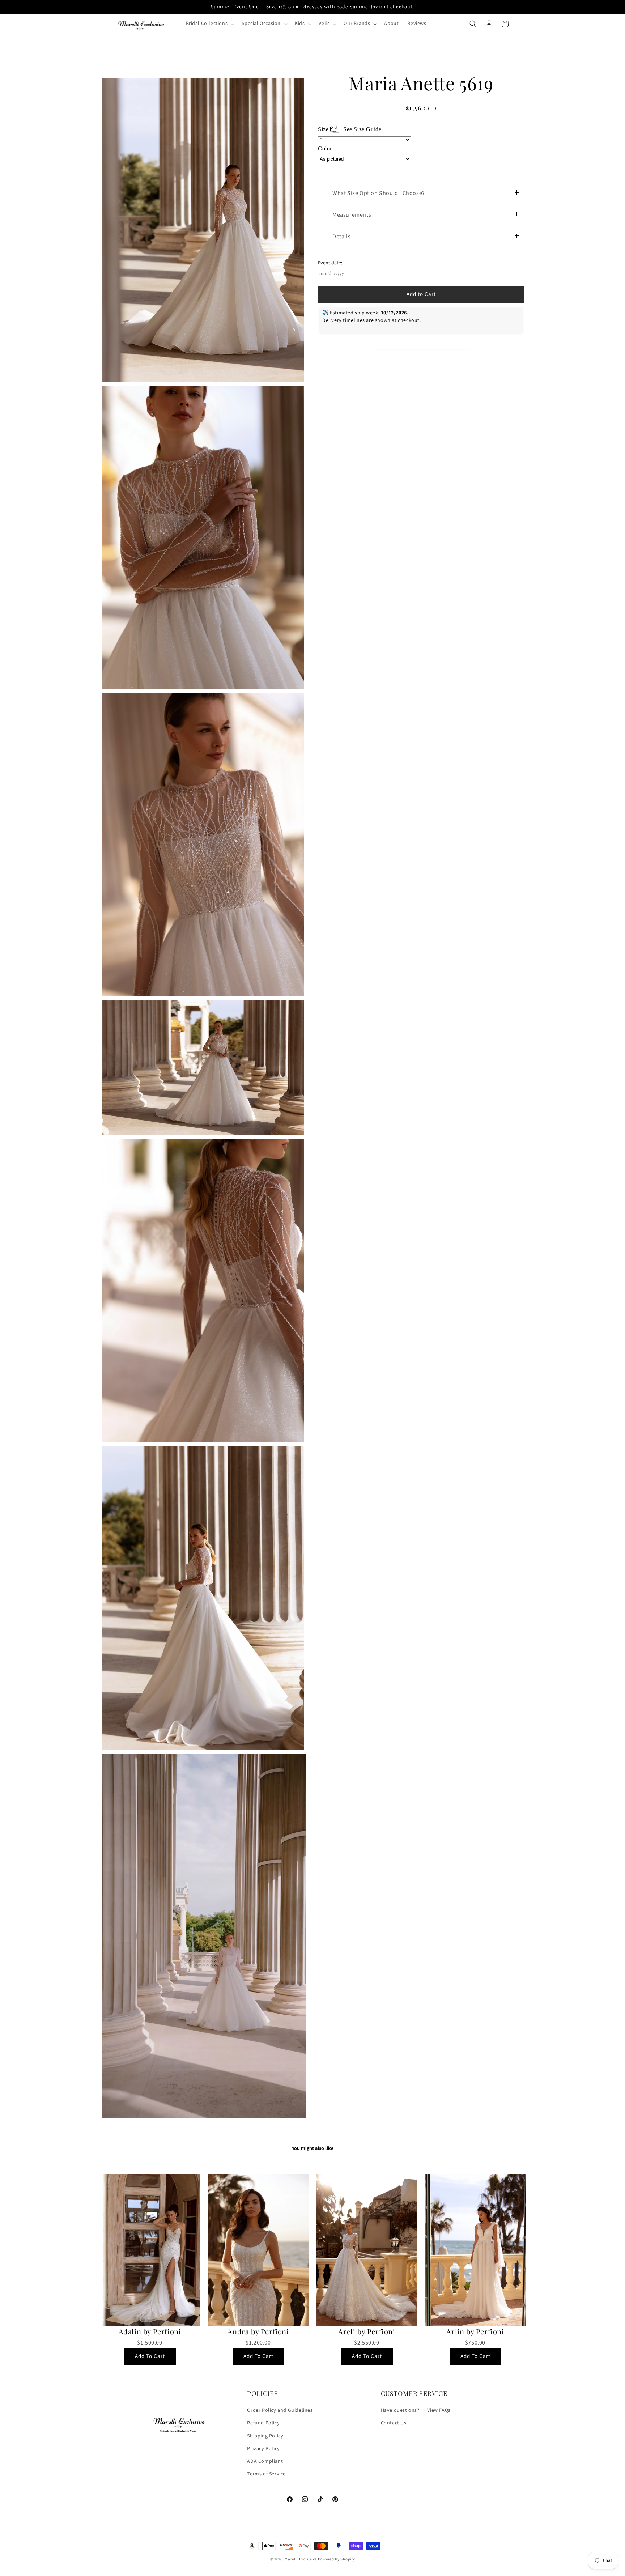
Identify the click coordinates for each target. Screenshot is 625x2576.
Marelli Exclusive (301, 2559)
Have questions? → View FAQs (416, 2410)
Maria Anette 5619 (421, 83)
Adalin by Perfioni (150, 2331)
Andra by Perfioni (258, 2331)
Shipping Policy (265, 2436)
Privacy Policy (263, 2449)
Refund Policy (263, 2423)
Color (325, 148)
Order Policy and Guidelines (280, 2410)
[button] (210, 24)
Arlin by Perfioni (475, 2331)
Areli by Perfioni (367, 2331)
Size (350, 129)
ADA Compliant (265, 2461)
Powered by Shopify (337, 2559)
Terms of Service (266, 2474)
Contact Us (394, 2423)
